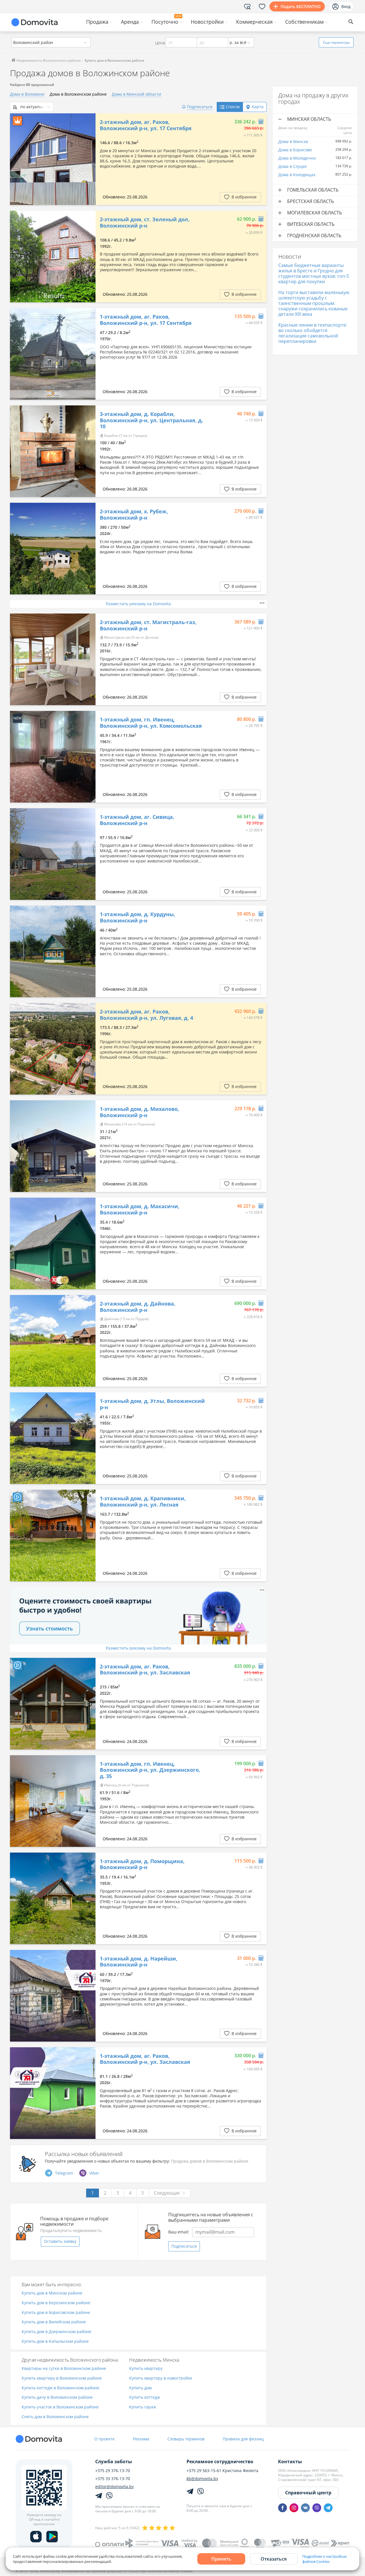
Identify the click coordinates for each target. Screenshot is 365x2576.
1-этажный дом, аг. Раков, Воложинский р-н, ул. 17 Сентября (146, 320)
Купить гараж (143, 2407)
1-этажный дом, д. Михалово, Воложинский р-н (139, 1112)
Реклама (141, 2439)
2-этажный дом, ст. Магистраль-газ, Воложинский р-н (148, 625)
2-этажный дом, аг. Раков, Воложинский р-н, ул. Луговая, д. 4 (146, 1015)
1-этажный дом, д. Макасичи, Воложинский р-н (140, 1209)
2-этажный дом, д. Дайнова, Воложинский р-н (138, 1307)
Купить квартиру (146, 2369)
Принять (221, 2559)
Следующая (167, 2193)
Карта (258, 107)
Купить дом (140, 2388)
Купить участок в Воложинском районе (60, 2407)
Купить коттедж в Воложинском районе (60, 2388)
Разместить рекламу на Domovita (138, 604)
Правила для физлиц (243, 2439)
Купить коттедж (145, 2397)
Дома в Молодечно (297, 158)
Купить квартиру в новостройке (161, 2378)
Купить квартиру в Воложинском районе (62, 2378)
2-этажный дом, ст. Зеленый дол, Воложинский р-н (145, 223)
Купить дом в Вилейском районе (54, 2322)
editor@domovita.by (114, 2487)
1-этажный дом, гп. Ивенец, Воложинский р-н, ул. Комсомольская (151, 723)
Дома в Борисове (295, 150)
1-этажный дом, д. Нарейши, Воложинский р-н (139, 1962)
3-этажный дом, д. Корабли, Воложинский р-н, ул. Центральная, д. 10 (151, 420)
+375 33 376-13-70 (113, 2479)
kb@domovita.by (202, 2479)
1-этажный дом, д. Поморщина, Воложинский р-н (142, 1864)
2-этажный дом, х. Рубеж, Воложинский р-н (134, 515)
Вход (346, 6)
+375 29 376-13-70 (113, 2471)
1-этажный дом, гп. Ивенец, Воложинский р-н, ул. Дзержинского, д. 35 (150, 1770)
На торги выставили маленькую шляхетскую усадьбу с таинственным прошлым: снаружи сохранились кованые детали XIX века (314, 303)
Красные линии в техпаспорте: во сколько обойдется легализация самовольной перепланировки (313, 333)
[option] (53, 159)
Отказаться (274, 2559)
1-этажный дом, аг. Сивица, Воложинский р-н (137, 820)
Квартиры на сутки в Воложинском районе (64, 2369)
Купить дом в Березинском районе (56, 2303)
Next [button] (88, 159)
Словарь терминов (186, 2439)
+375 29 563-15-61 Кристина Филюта (222, 2471)
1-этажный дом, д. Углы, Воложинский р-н (152, 1404)
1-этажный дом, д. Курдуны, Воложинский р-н (137, 917)
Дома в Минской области (136, 94)
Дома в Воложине (27, 94)
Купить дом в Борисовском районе (56, 2313)
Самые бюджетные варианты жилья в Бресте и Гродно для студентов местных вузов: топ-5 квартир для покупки (314, 274)
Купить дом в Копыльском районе (55, 2341)
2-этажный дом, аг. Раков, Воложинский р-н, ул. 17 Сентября (146, 125)
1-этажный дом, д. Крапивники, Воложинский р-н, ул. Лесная (143, 1502)
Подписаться (184, 2246)
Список (233, 107)
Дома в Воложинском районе (78, 94)
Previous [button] (17, 159)
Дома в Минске (293, 141)
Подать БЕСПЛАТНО (301, 6)
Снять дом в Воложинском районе (55, 2417)
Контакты (290, 2462)
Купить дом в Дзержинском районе (56, 2332)
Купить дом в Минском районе (52, 2293)
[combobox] (51, 42)
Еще (336, 42)
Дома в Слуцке (293, 166)
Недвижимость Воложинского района (48, 60)
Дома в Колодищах (297, 175)
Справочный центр (308, 2493)
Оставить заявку (60, 2241)
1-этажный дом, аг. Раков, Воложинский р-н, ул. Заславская (145, 2059)
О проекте (105, 2439)
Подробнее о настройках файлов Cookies (325, 2559)
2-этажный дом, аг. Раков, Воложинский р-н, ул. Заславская (145, 1670)
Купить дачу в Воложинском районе (57, 2397)
